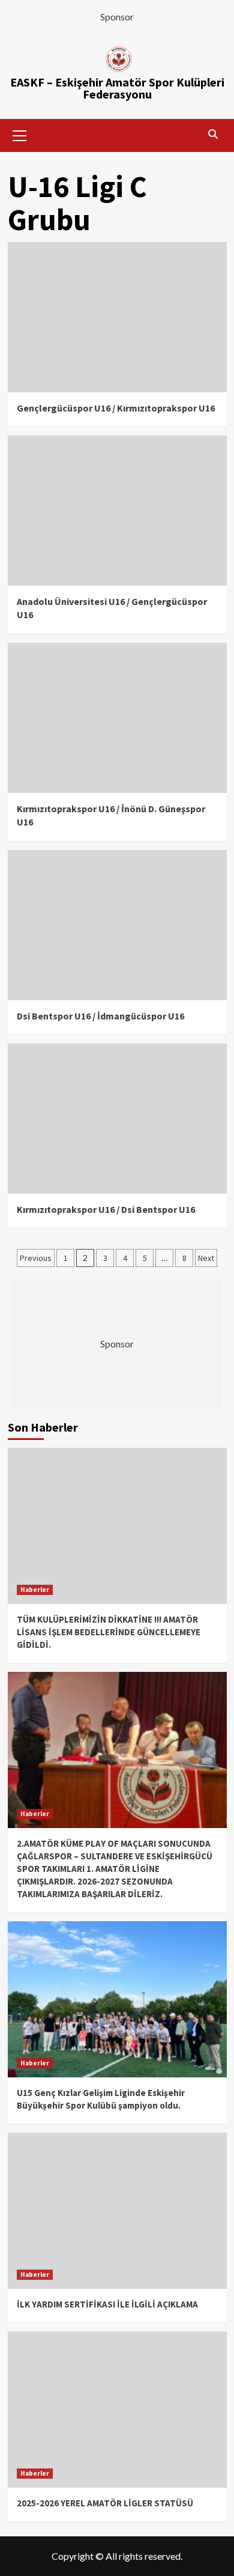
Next (206, 1258)
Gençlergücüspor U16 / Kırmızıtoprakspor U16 (116, 408)
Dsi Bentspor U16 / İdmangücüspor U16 (100, 1016)
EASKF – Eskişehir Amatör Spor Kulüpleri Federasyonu (117, 88)
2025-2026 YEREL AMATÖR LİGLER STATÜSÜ (105, 2503)
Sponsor (117, 17)
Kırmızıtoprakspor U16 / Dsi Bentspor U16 (106, 1209)
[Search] (213, 134)
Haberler (35, 1590)
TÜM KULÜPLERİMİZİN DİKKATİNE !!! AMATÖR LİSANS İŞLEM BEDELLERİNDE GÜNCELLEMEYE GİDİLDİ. (109, 1632)
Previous (36, 1258)
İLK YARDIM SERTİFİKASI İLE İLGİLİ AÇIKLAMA (107, 2304)
